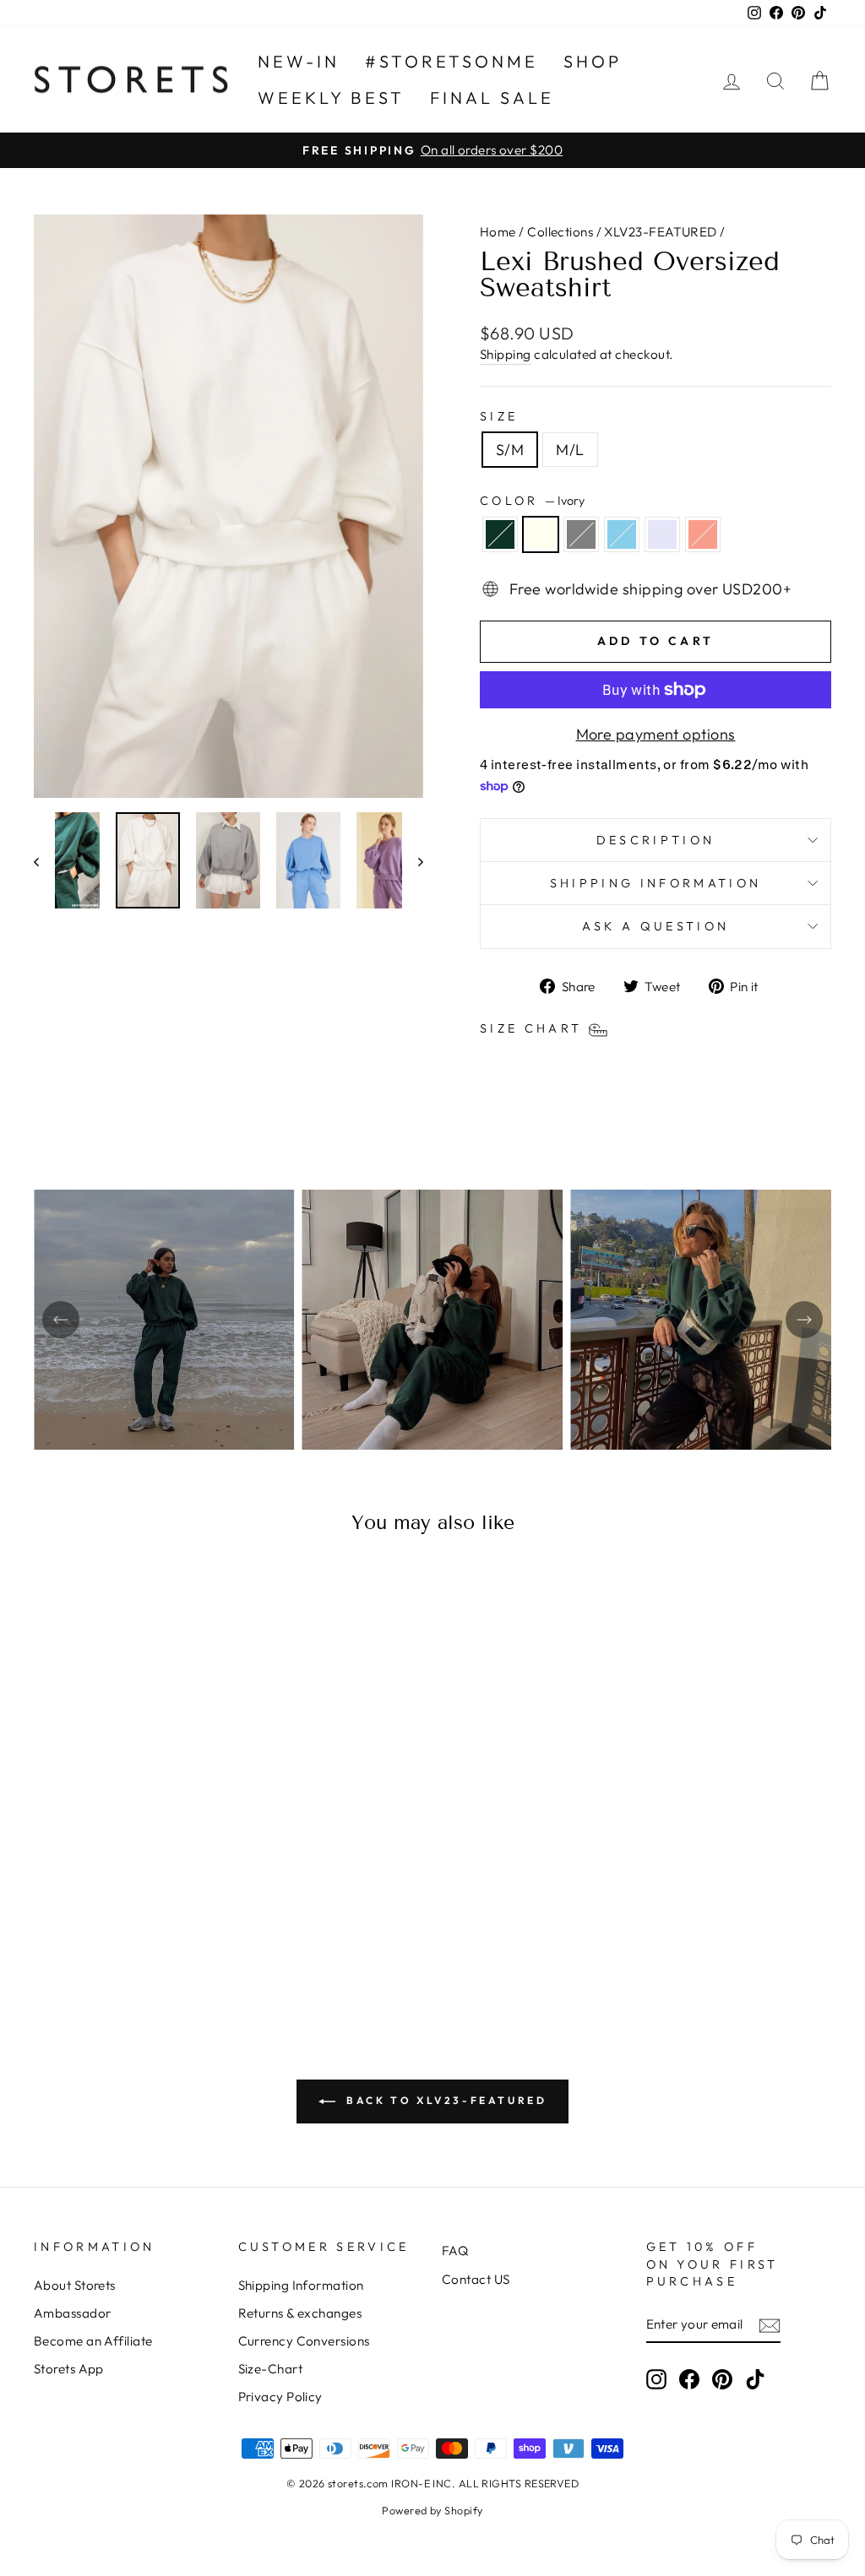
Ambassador (73, 2313)
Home (498, 232)
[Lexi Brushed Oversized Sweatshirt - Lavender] (161, 1937)
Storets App (69, 2369)
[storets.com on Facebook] (689, 2378)
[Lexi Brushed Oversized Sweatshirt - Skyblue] (138, 1937)
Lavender (662, 534)
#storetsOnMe (452, 61)
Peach (703, 534)
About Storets (75, 2285)
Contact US (476, 2279)
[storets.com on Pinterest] (722, 2378)
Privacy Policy (280, 2397)
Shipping (506, 354)
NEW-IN (299, 61)
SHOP (593, 61)
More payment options (656, 734)
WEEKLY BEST (331, 98)
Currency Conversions (304, 2341)
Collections (560, 232)
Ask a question (656, 926)
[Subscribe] (770, 2325)
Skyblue (622, 534)
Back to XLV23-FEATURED (445, 2100)
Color (532, 501)
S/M (510, 450)
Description (656, 840)
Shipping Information (301, 2285)
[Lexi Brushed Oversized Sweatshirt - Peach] (184, 1937)
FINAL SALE (492, 98)
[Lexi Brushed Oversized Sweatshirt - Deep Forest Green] (70, 1937)
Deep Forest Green (500, 534)
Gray (581, 534)
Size (499, 416)
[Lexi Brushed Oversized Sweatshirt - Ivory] (92, 1937)
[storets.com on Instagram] (656, 2378)
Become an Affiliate (93, 2341)
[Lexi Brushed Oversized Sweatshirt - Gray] (115, 1937)
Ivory (541, 534)
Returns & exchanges (300, 2313)
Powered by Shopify (432, 2510)
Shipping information (656, 883)
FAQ (455, 2251)
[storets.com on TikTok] (755, 2378)
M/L (570, 450)
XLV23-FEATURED (660, 232)
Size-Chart (271, 2369)
